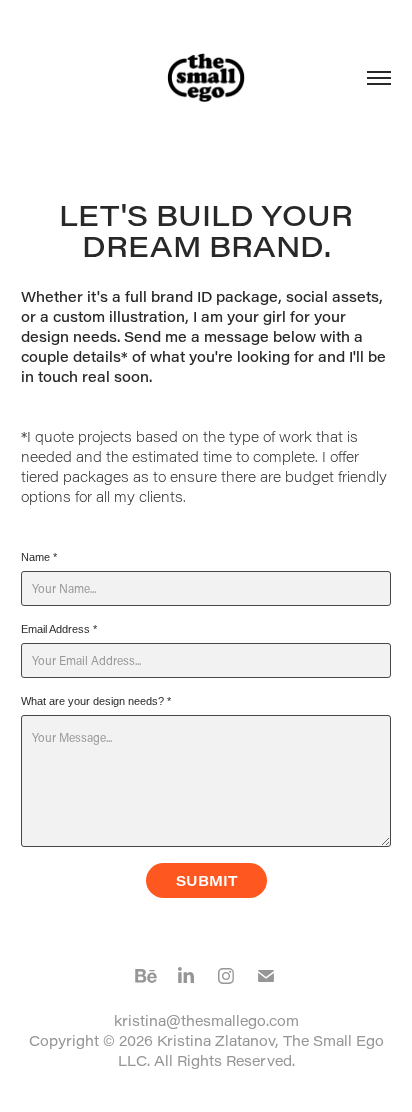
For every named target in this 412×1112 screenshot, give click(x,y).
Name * (39, 557)
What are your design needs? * (96, 701)
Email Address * (59, 629)
